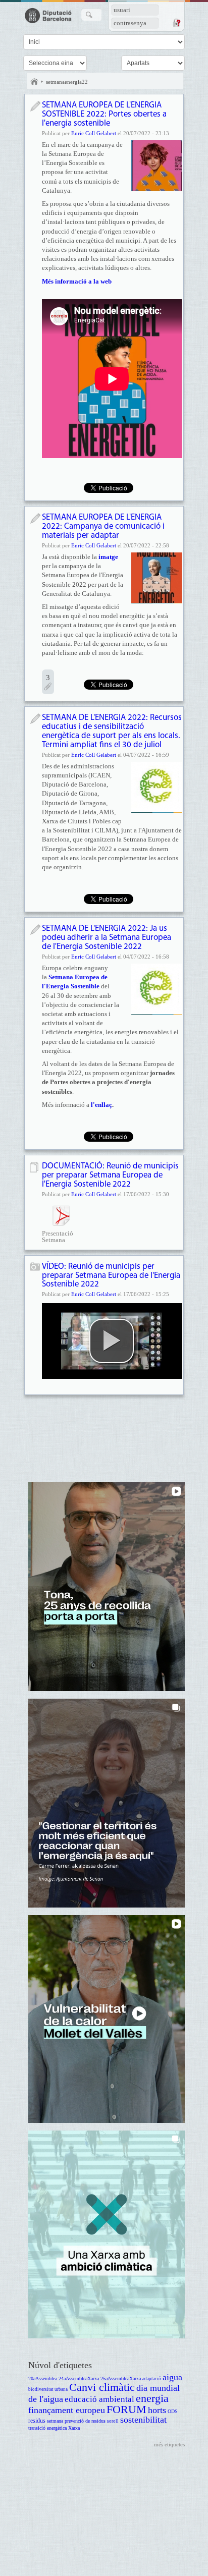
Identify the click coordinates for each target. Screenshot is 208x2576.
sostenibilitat (143, 2420)
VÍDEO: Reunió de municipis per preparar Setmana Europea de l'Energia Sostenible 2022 (111, 1276)
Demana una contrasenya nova (176, 23)
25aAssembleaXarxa (121, 2378)
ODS (173, 2411)
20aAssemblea (43, 2378)
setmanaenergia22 (67, 82)
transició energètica (47, 2428)
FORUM (126, 2409)
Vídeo (35, 1268)
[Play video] (112, 1341)
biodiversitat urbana (48, 2389)
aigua (172, 2377)
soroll (113, 2421)
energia (152, 2398)
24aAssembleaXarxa (79, 2378)
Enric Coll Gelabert (94, 133)
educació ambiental (99, 2399)
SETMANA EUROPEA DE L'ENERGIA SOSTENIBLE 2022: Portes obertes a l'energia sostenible (104, 114)
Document (35, 1167)
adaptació (152, 2379)
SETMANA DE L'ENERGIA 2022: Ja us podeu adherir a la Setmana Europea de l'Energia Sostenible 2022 (107, 938)
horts (157, 2410)
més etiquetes (169, 2444)
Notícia (35, 106)
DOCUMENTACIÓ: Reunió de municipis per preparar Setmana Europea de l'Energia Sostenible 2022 (110, 1175)
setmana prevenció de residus (76, 2421)
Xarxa (74, 2428)
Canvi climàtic (102, 2387)
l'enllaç (101, 1105)
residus (37, 2421)
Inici (34, 82)
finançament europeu (67, 2410)
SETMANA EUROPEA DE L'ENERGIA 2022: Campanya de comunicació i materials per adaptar (103, 526)
